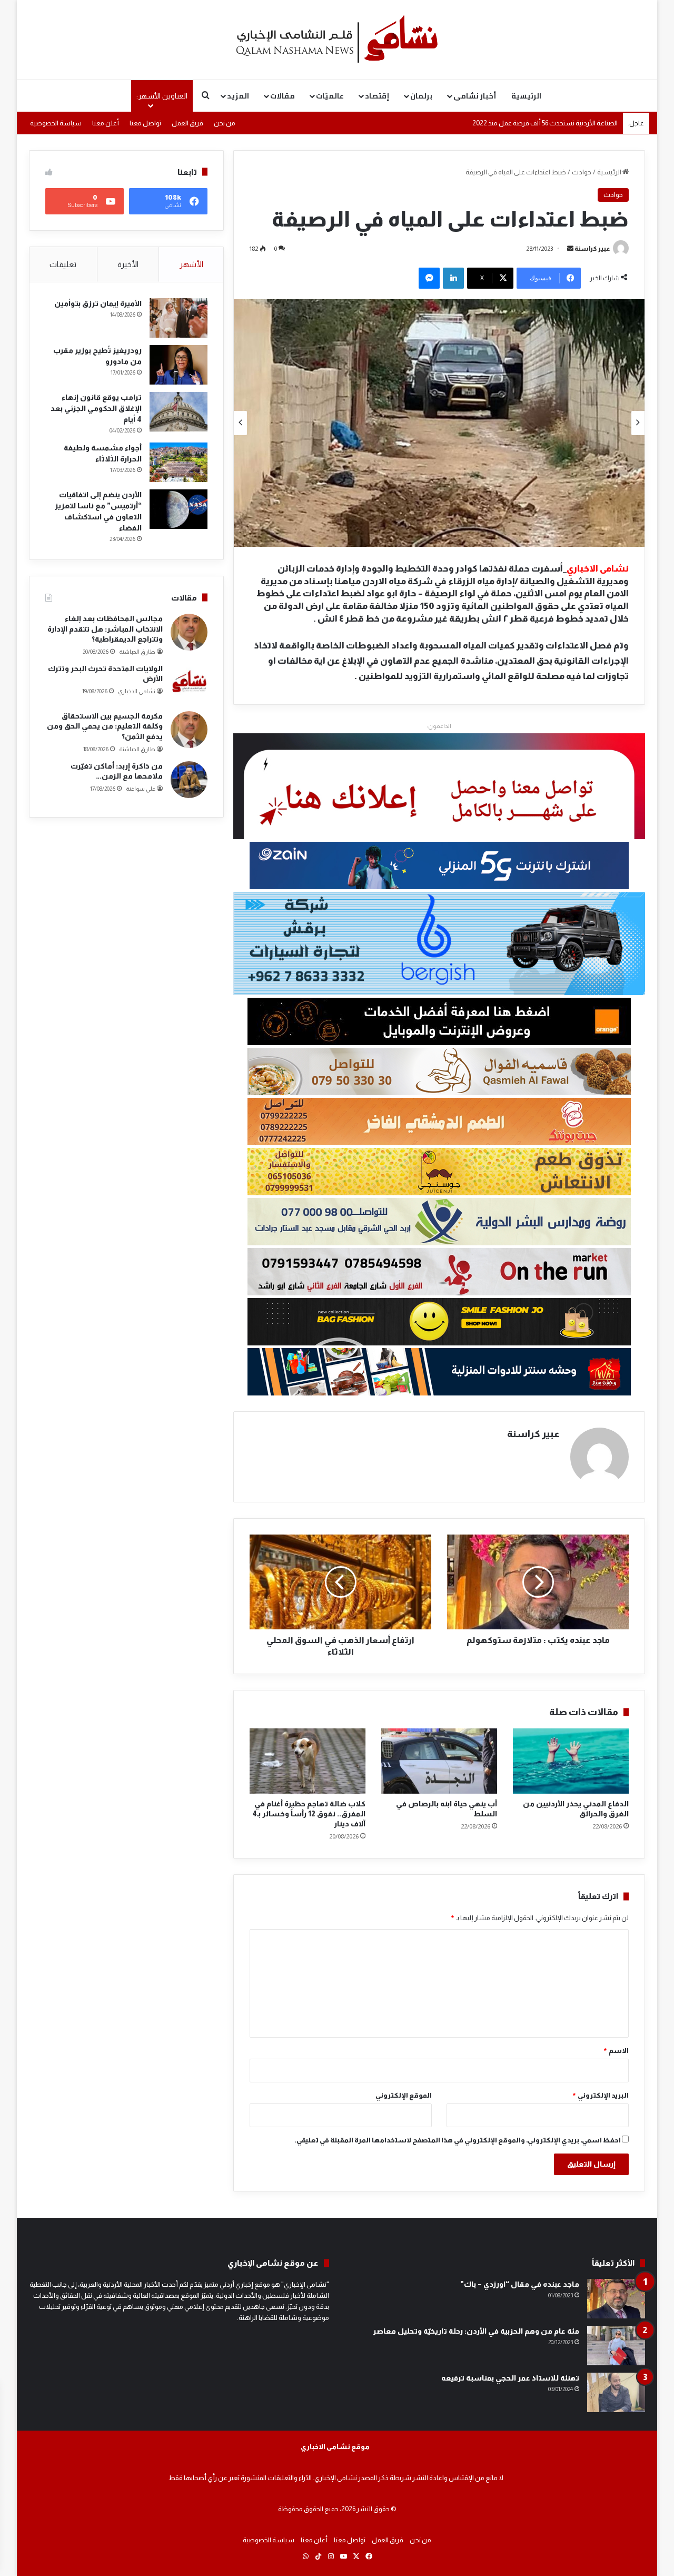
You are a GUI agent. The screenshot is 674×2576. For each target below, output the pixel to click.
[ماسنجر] (429, 278)
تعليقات (63, 264)
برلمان (421, 96)
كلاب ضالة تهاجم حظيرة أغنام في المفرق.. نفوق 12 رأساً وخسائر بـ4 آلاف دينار (309, 1814)
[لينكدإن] (453, 278)
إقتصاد (377, 96)
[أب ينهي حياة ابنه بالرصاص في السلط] (439, 1761)
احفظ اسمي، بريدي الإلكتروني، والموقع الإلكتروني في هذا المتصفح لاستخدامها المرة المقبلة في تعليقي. (458, 2140)
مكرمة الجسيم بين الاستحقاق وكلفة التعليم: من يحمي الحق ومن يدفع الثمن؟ (105, 726)
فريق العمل (187, 123)
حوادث (582, 172)
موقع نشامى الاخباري (335, 2447)
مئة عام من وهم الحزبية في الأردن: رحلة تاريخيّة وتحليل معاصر (476, 2331)
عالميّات (330, 96)
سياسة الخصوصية (56, 123)
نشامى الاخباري (137, 691)
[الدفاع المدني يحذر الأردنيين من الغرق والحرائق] (571, 1761)
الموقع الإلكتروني (404, 2095)
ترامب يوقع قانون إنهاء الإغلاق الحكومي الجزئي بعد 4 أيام (96, 408)
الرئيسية (526, 96)
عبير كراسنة (592, 249)
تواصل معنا (145, 123)
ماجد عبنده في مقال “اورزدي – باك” (520, 2284)
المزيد (238, 96)
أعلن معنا (106, 123)
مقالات (283, 96)
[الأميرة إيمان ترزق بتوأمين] (179, 318)
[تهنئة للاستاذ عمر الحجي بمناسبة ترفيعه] (616, 2392)
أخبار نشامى (475, 96)
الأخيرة (128, 264)
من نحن (225, 123)
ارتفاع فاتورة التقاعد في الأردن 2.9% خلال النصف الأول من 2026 (532, 122)
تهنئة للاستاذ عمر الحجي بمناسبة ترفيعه (510, 2378)
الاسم (616, 2051)
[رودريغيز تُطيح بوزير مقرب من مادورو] (179, 365)
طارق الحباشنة (137, 652)
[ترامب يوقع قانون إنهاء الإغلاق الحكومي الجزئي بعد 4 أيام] (179, 412)
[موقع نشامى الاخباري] (337, 40)
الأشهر (191, 264)
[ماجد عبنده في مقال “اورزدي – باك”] (616, 2299)
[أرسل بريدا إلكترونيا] (570, 249)
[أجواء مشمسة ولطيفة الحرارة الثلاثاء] (179, 462)
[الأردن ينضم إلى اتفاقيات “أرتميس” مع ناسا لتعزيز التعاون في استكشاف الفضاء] (179, 509)
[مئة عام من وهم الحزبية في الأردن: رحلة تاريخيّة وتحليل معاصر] (616, 2346)
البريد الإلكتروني (600, 2095)
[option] (439, 423)
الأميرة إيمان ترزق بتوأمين (98, 303)
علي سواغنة (141, 789)
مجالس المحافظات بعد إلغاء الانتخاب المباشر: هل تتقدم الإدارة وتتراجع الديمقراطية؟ (105, 629)
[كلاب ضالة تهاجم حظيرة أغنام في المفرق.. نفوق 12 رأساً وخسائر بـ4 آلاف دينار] (308, 1761)
